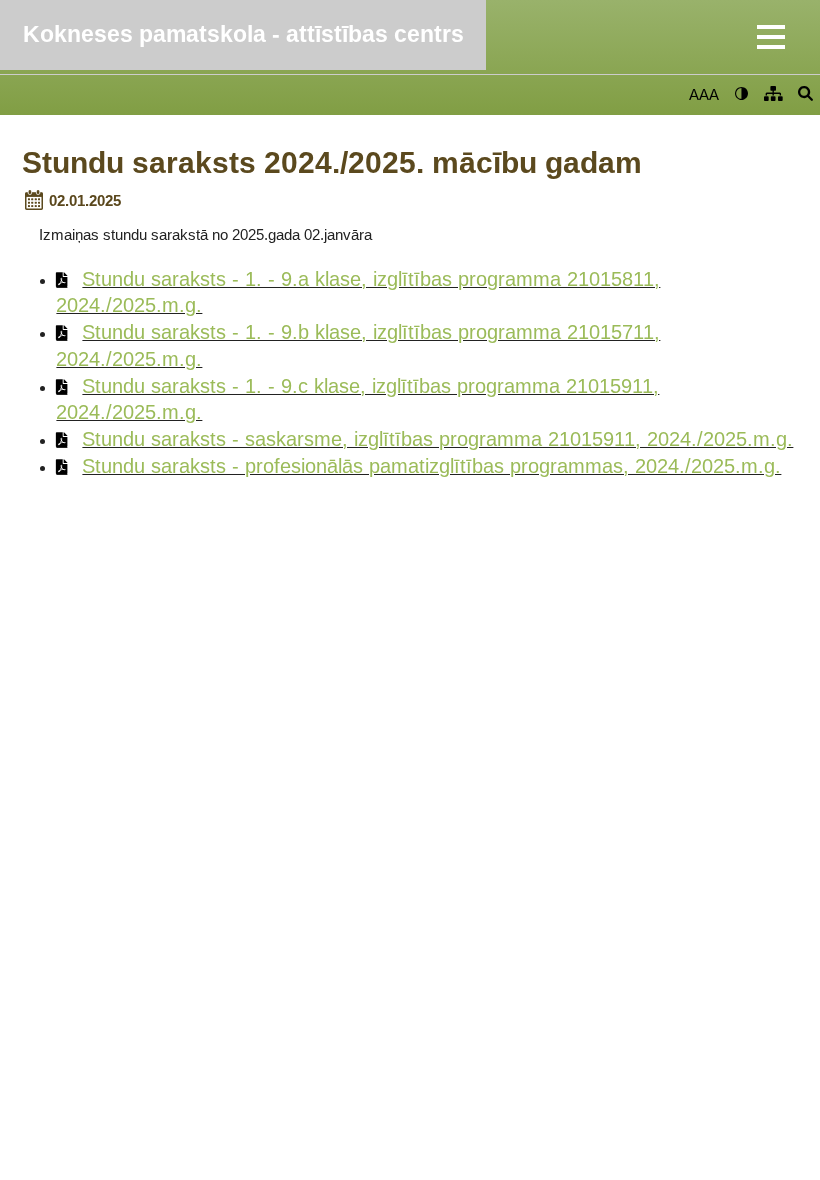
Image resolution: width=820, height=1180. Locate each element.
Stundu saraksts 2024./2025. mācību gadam (332, 163)
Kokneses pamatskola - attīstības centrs (243, 34)
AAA (704, 94)
